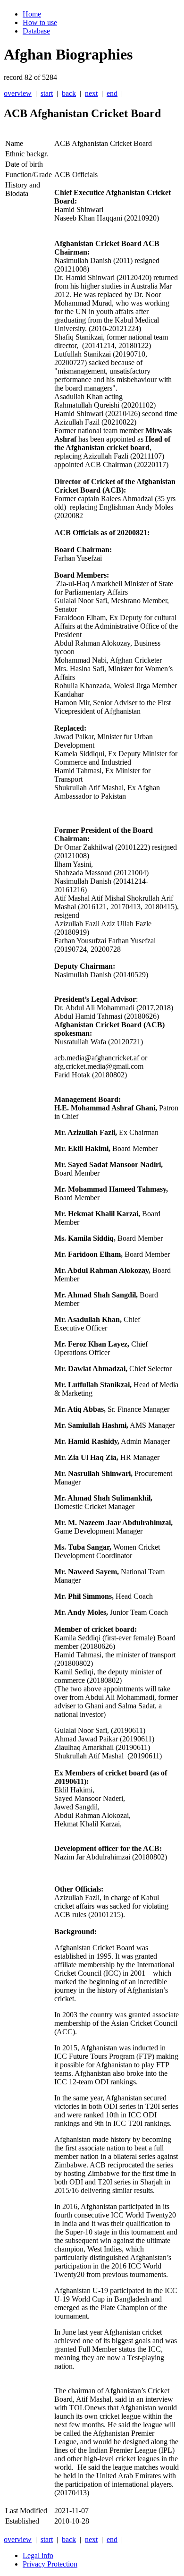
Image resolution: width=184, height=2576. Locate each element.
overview (18, 93)
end (112, 93)
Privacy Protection (50, 2564)
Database (36, 31)
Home (32, 14)
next (91, 93)
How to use (40, 22)
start (47, 93)
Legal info (38, 2555)
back (69, 93)
